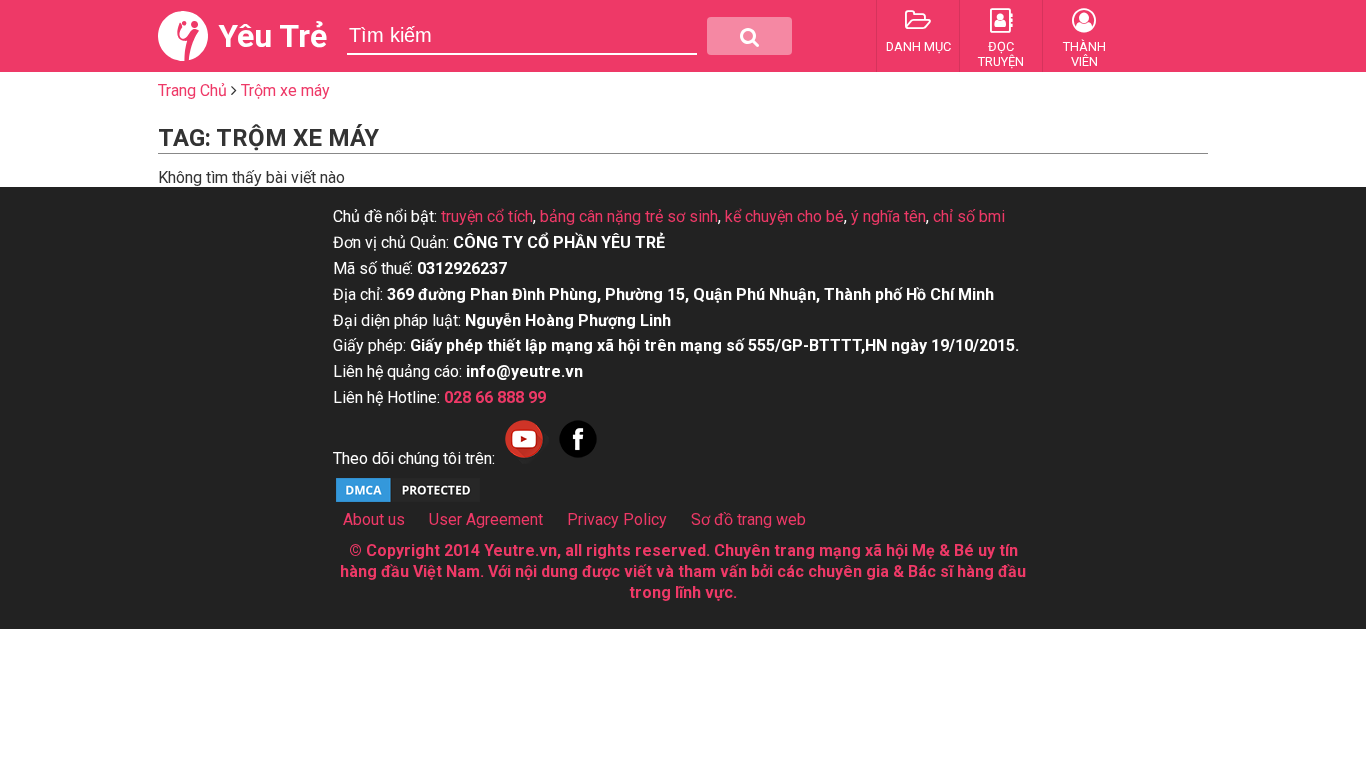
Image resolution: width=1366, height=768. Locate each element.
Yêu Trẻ (272, 36)
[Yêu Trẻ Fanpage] (578, 458)
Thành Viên (1084, 54)
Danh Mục (918, 46)
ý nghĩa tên (888, 216)
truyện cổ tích (487, 216)
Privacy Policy (617, 519)
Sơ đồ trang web (748, 519)
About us (374, 519)
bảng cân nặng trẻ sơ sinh (629, 216)
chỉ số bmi (969, 216)
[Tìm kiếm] (749, 36)
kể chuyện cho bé (784, 216)
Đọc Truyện (1001, 54)
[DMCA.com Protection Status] (408, 499)
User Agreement (486, 519)
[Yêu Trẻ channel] (524, 458)
